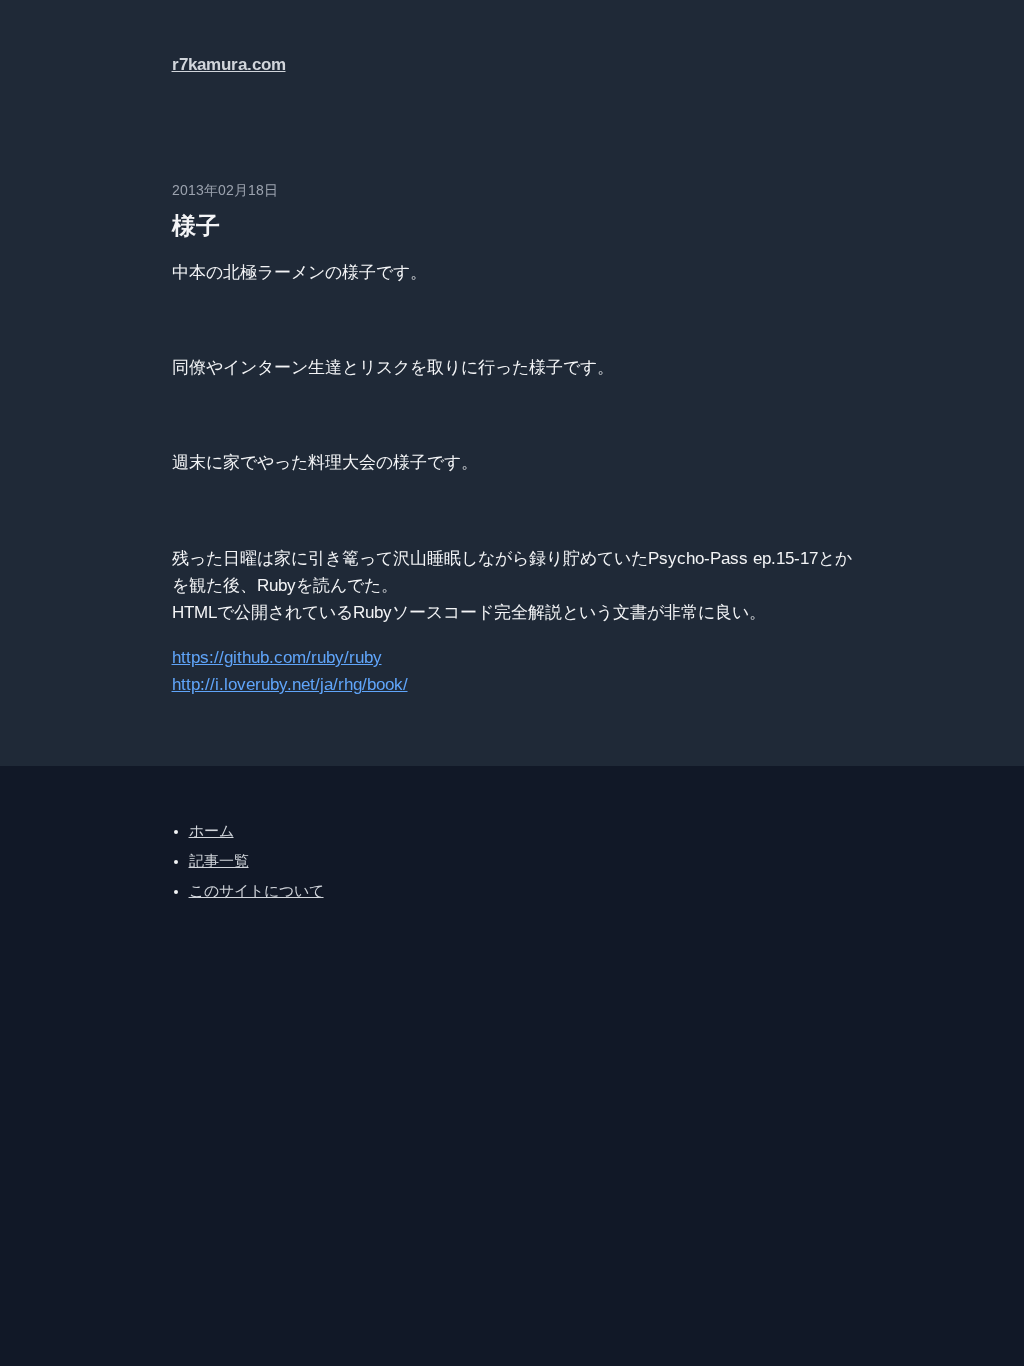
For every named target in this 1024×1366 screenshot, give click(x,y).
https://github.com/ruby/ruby (277, 657)
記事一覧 (219, 861)
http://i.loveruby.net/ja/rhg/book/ (290, 684)
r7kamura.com (229, 64)
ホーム (211, 831)
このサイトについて (256, 891)
